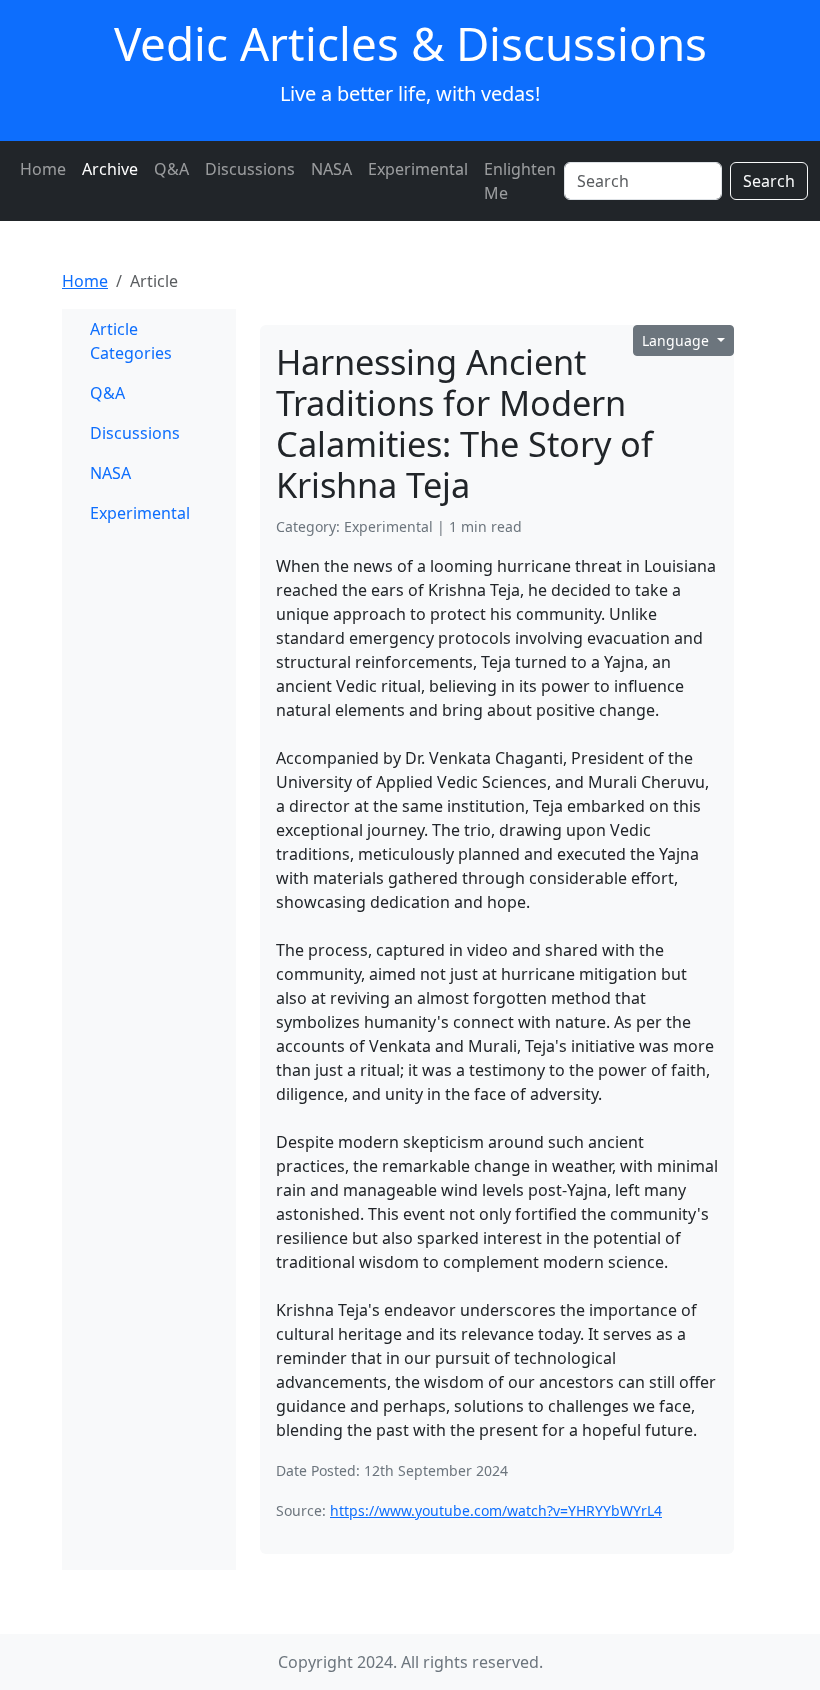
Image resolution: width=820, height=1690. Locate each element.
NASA (331, 169)
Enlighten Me (520, 181)
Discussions (250, 169)
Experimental (418, 169)
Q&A (171, 169)
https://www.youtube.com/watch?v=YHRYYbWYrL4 (496, 1510)
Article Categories (131, 341)
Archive (110, 169)
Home (43, 169)
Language (677, 340)
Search (769, 181)
